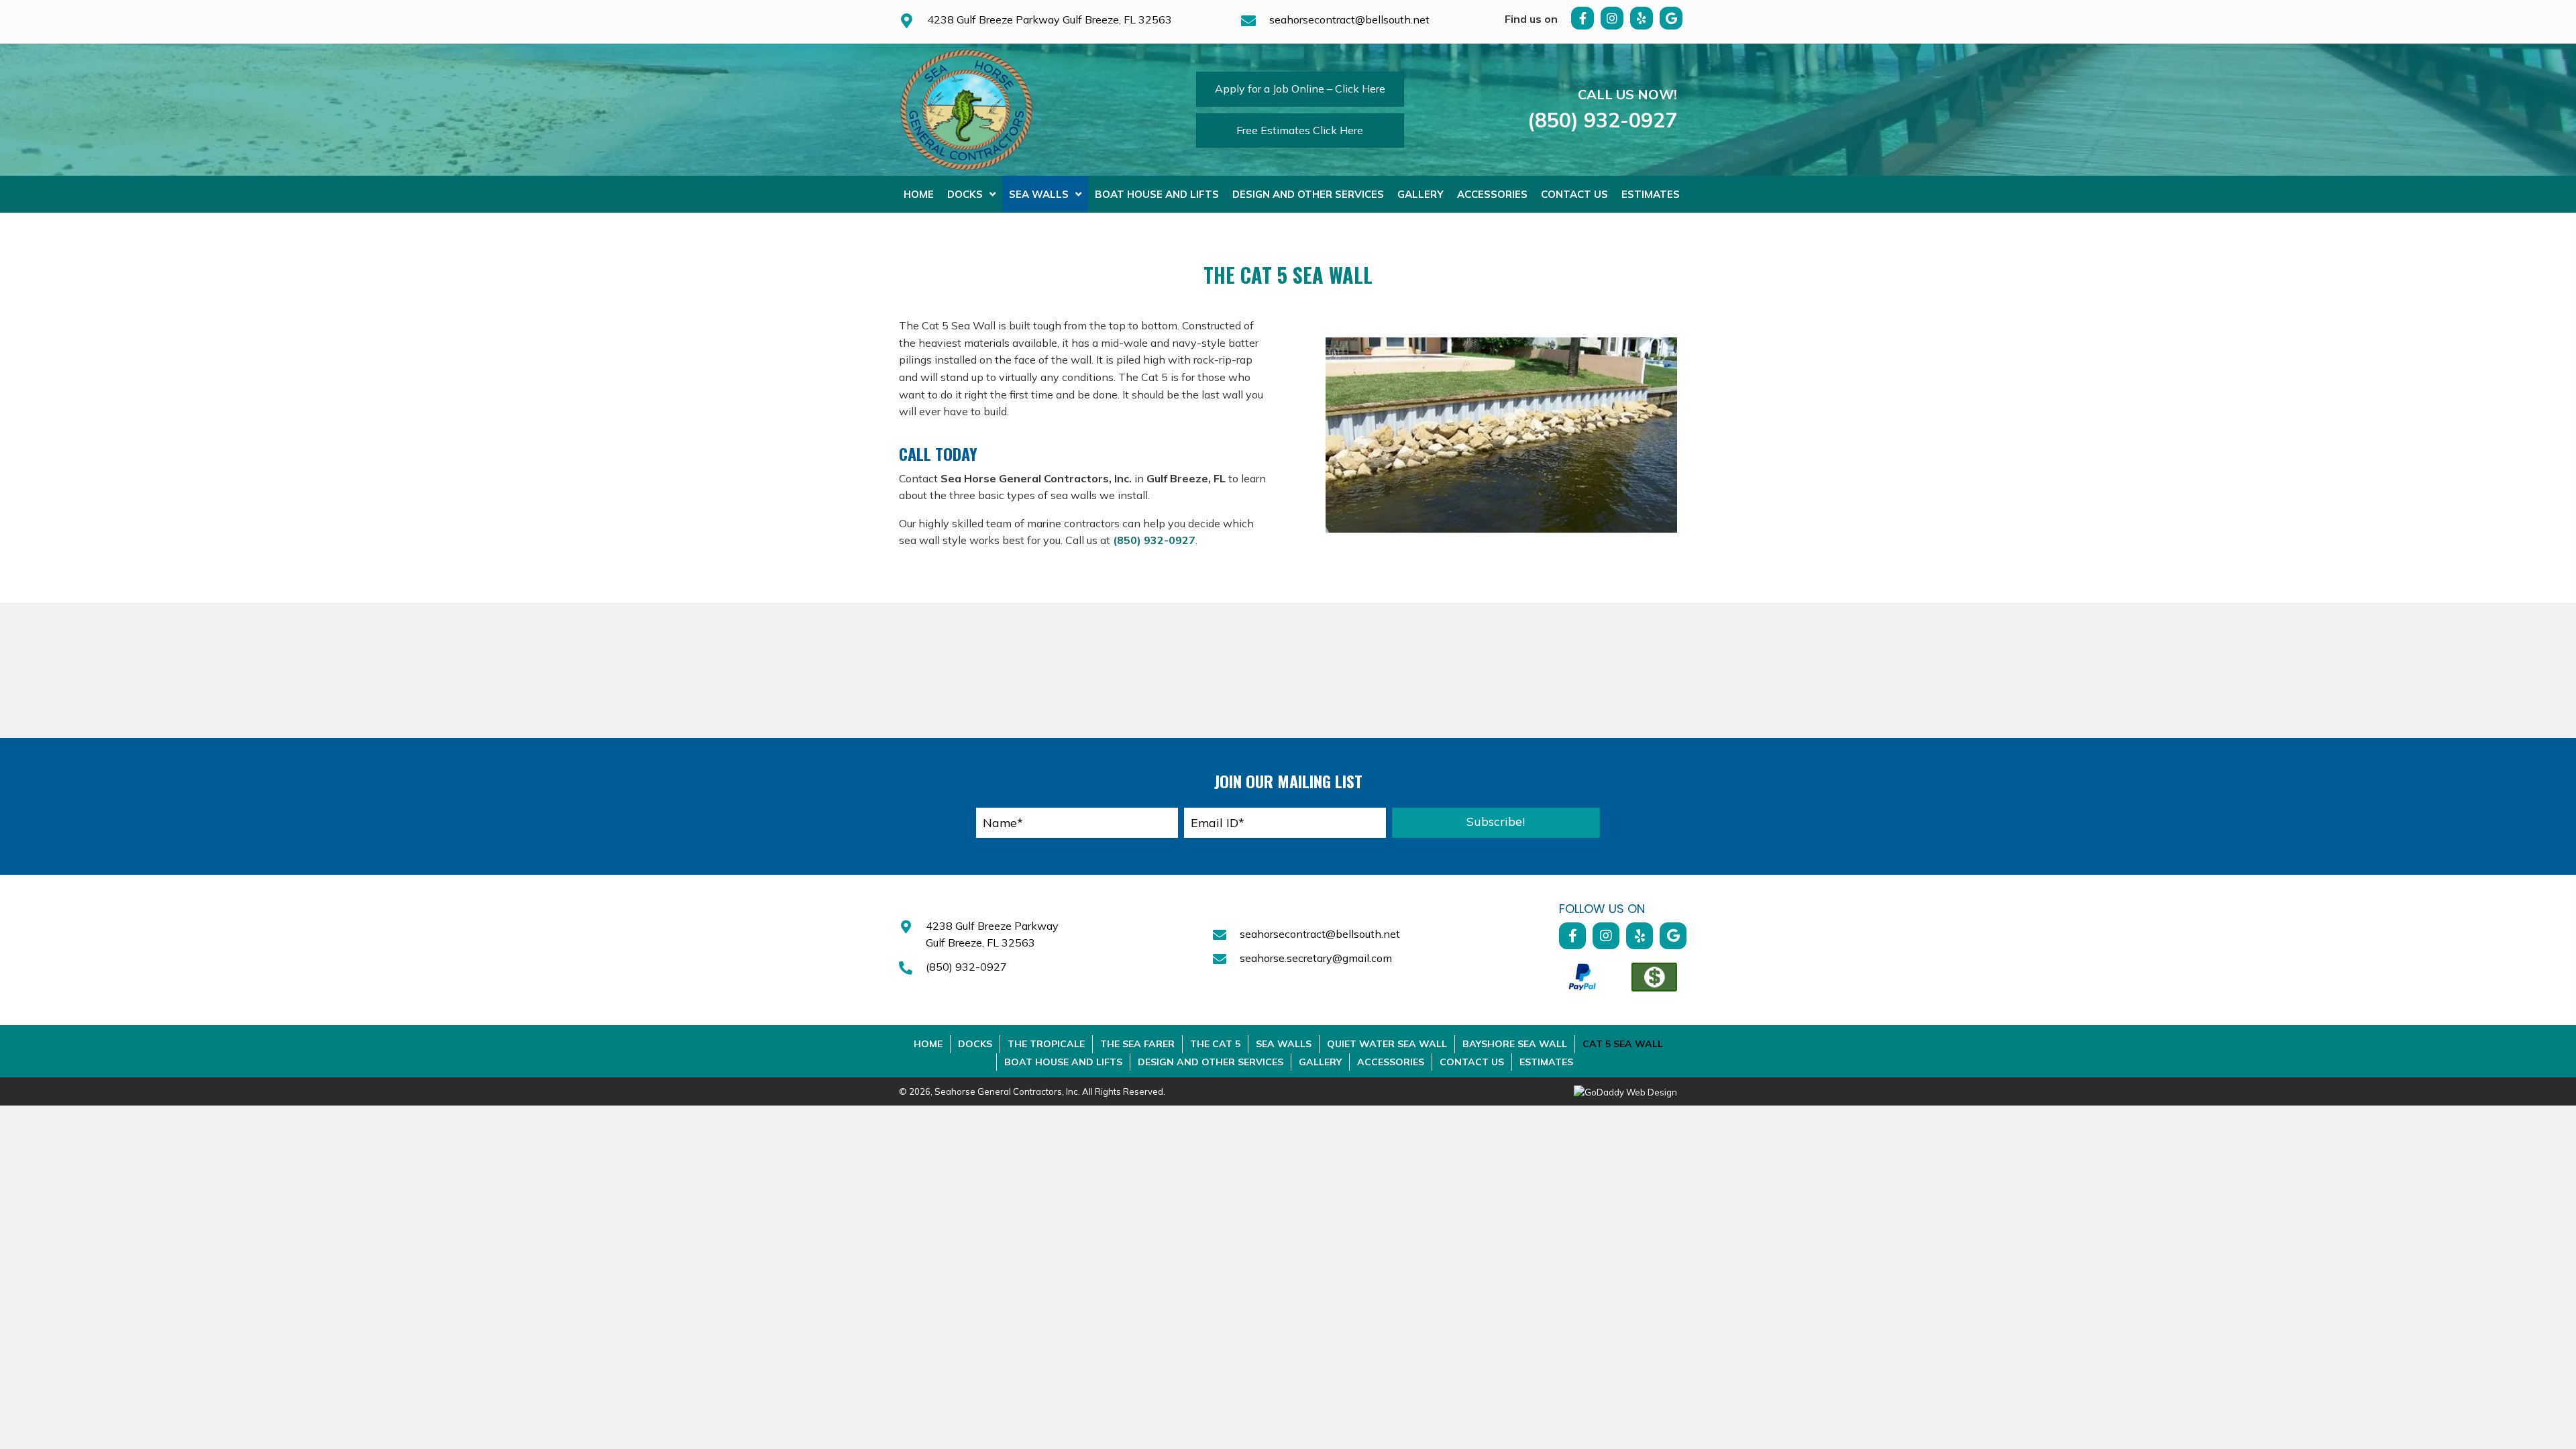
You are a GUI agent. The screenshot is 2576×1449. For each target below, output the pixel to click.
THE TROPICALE (1046, 1044)
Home (928, 1044)
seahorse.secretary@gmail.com (1316, 958)
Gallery (1320, 1062)
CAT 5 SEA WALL (1623, 1044)
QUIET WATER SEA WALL (1387, 1044)
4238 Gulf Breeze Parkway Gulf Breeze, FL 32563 (1050, 19)
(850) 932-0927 (1602, 120)
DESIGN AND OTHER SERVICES (1211, 1062)
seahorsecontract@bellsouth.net (1349, 19)
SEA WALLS (1284, 1044)
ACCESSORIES (1391, 1062)
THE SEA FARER (1137, 1044)
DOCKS (975, 1044)
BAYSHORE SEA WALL (1515, 1044)
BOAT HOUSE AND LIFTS (1063, 1062)
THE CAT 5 (1215, 1044)
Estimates (1546, 1062)
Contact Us (1472, 1062)
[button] (1582, 18)
